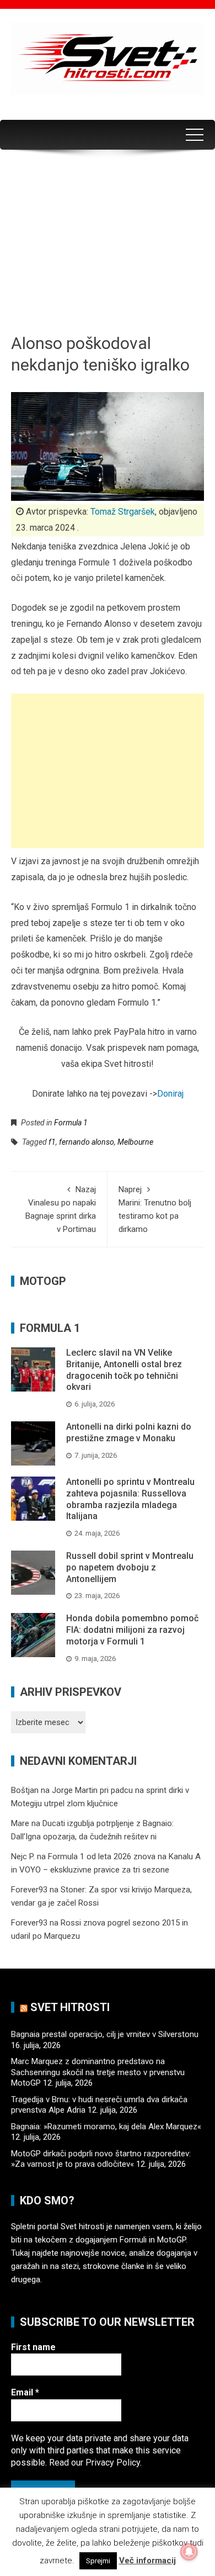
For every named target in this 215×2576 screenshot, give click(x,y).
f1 (52, 1142)
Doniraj (170, 1094)
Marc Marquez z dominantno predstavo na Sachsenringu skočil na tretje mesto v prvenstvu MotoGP (98, 2072)
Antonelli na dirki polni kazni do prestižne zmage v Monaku (129, 1432)
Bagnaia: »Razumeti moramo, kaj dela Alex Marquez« (106, 2127)
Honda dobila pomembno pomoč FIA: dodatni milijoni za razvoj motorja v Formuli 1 (132, 1630)
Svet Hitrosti (70, 2007)
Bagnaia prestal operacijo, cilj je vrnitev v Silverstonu (105, 2034)
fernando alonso (87, 1142)
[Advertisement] (108, 245)
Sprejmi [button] (98, 2561)
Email (25, 2392)
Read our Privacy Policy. (95, 2463)
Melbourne (135, 1142)
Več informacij (147, 2561)
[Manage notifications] (189, 2552)
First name (33, 2347)
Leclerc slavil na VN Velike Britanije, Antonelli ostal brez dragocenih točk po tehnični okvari (124, 1370)
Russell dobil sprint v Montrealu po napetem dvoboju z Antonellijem (130, 1567)
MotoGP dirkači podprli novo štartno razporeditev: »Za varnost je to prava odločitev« (101, 2159)
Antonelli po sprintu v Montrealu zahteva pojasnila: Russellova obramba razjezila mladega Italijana (130, 1499)
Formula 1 (71, 1123)
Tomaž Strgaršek (123, 512)
